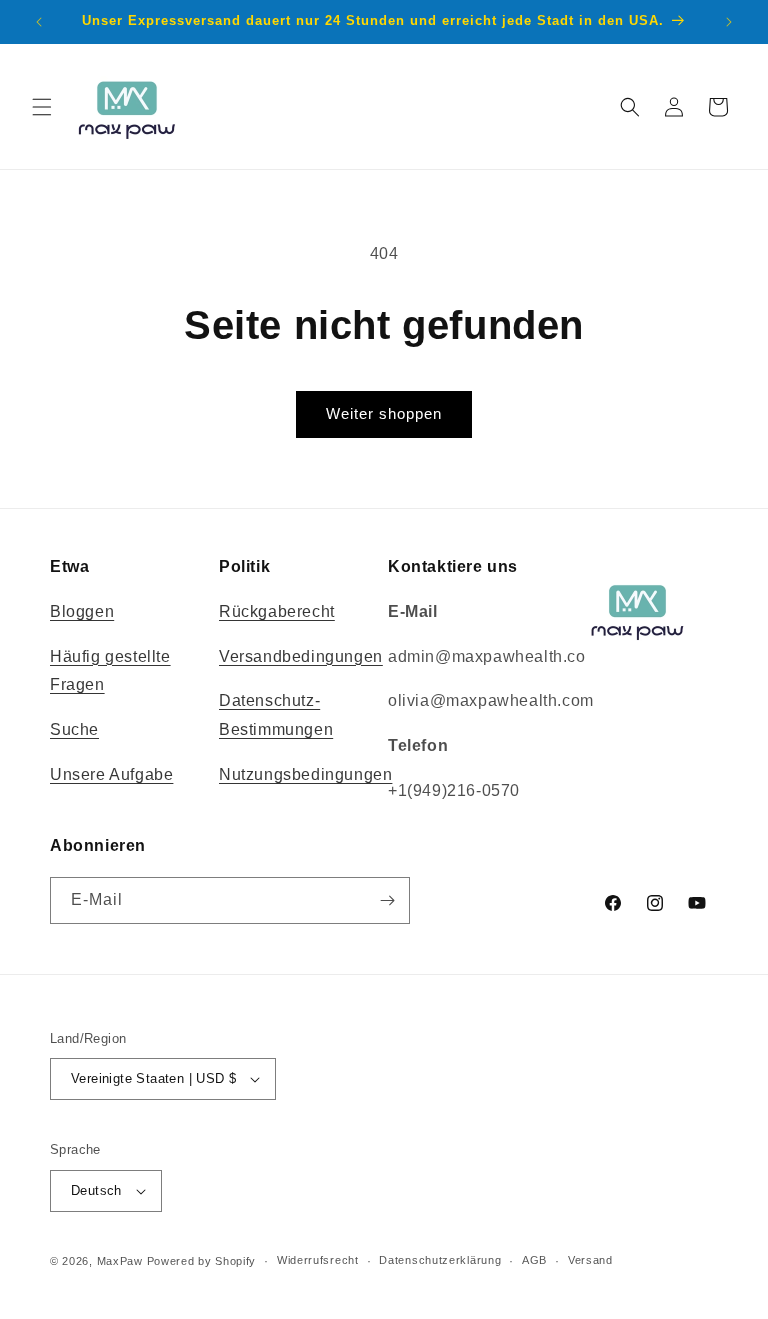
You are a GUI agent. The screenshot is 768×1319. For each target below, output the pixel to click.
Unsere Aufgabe (111, 774)
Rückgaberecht (277, 611)
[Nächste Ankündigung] (729, 22)
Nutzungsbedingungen (305, 774)
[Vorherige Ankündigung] (39, 22)
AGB (534, 1260)
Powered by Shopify (202, 1261)
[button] (42, 107)
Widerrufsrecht (318, 1260)
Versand (590, 1260)
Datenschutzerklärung (440, 1260)
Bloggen (82, 611)
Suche (74, 729)
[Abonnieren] (387, 900)
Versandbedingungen (301, 656)
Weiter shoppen (384, 413)
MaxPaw (120, 1261)
